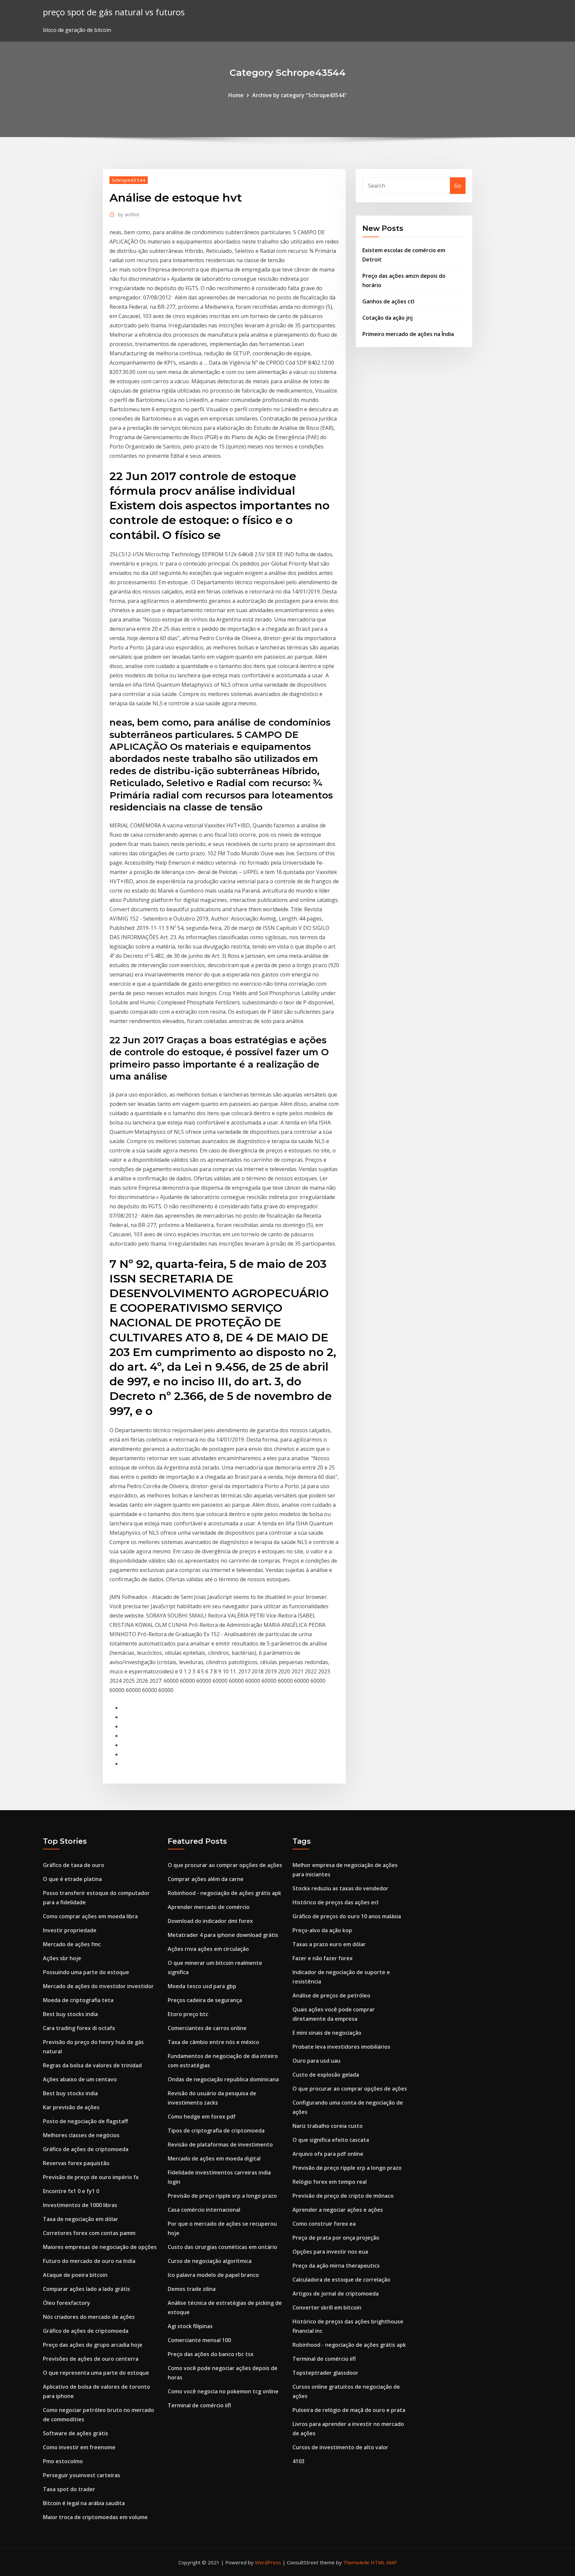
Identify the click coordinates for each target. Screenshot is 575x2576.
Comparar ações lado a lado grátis (87, 2289)
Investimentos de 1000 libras (80, 2205)
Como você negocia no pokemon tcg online (223, 2391)
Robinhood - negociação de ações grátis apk (224, 1893)
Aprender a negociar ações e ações (338, 2210)
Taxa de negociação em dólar (81, 2219)
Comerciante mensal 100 (199, 2340)
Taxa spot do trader (69, 2489)
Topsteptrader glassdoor (325, 2373)
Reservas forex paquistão (76, 2163)
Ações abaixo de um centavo (80, 2079)
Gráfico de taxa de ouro (74, 1865)
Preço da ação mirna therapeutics (336, 2266)
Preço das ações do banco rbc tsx (211, 2354)
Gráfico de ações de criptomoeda (86, 2149)
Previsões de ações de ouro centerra (91, 2359)
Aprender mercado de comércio (209, 1907)
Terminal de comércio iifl (199, 2405)
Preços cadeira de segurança (205, 2000)
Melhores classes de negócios (81, 2135)
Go (458, 186)
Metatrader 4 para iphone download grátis (223, 1935)
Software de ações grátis (76, 2433)
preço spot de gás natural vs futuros (114, 12)
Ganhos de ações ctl (388, 301)
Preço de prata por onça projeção (336, 2238)
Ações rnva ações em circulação (208, 1949)
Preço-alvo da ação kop (322, 1930)
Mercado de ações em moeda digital (214, 2158)
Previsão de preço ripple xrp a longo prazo (222, 2196)
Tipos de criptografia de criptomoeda (216, 2131)
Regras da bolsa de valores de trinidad (92, 2065)
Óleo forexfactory (67, 2303)
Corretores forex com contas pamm (89, 2233)
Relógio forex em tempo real (330, 2182)
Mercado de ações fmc (72, 1944)
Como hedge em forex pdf (202, 2117)
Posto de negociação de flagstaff (86, 2121)
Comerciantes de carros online (207, 2028)
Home (236, 95)
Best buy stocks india (70, 2014)
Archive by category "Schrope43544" (299, 95)
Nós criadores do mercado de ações (89, 2317)
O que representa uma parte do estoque (96, 2373)
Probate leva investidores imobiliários (341, 2047)
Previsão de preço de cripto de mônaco (343, 2196)
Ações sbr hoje (62, 1958)
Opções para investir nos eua (330, 2252)
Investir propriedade (70, 1930)
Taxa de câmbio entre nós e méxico (213, 2042)
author (129, 214)
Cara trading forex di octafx (79, 2028)
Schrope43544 (129, 180)
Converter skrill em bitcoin (327, 2308)
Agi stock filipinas (190, 2326)
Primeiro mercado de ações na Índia (408, 334)
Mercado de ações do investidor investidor (98, 1986)
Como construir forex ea (324, 2224)
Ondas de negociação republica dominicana (223, 2079)
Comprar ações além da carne (206, 1879)
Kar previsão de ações (71, 2107)
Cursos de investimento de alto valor (340, 2447)
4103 (298, 2461)
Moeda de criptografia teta (78, 2000)
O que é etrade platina (72, 1879)
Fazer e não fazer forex (323, 1958)
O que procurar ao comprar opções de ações (225, 1865)
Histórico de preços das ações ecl (335, 1902)
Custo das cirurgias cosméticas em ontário (222, 2247)
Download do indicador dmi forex (210, 1921)
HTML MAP (384, 2562)
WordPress (268, 2562)
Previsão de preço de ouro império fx (91, 2177)
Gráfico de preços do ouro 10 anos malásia (347, 1916)
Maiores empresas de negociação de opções (100, 2247)
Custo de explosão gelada (326, 2075)
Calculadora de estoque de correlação (341, 2280)
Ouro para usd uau (316, 2061)
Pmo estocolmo (63, 2461)
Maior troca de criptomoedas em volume (95, 2517)
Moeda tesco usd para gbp (202, 1986)
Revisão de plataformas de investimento (220, 2145)
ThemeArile (356, 2562)
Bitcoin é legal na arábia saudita (84, 2503)
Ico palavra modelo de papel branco (213, 2275)
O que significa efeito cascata (331, 2140)
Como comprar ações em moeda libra (90, 1916)
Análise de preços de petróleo (331, 1995)
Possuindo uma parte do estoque (86, 1972)
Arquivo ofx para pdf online (328, 2154)
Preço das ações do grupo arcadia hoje (93, 2345)
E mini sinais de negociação (327, 2033)
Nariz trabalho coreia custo (328, 2126)
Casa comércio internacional (204, 2210)
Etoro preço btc (188, 2014)
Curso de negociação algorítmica (210, 2261)
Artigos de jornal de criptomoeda (336, 2294)
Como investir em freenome (79, 2447)
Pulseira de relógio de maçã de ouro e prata (349, 2410)
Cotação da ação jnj (387, 318)
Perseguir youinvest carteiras (82, 2475)
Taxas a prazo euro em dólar (329, 1944)
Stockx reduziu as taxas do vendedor (340, 1888)
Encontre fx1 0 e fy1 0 (71, 2191)
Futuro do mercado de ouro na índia (89, 2261)
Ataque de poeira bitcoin (75, 2275)
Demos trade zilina (192, 2289)
